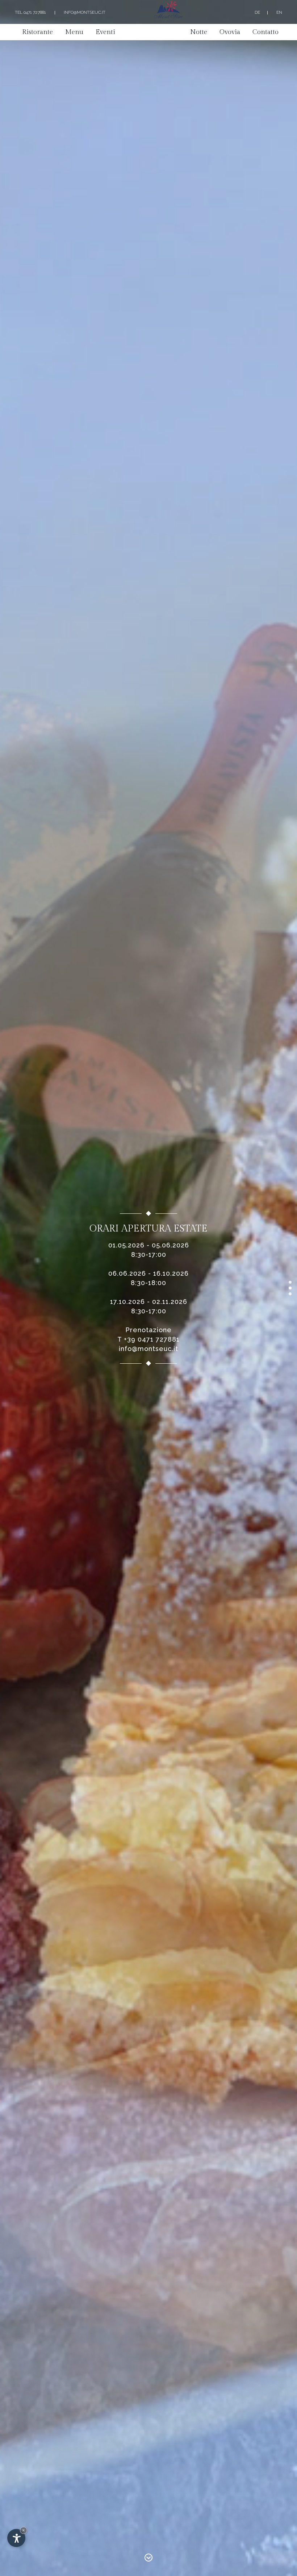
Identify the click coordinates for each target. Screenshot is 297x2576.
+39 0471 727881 (152, 1339)
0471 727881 (35, 12)
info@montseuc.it (85, 12)
